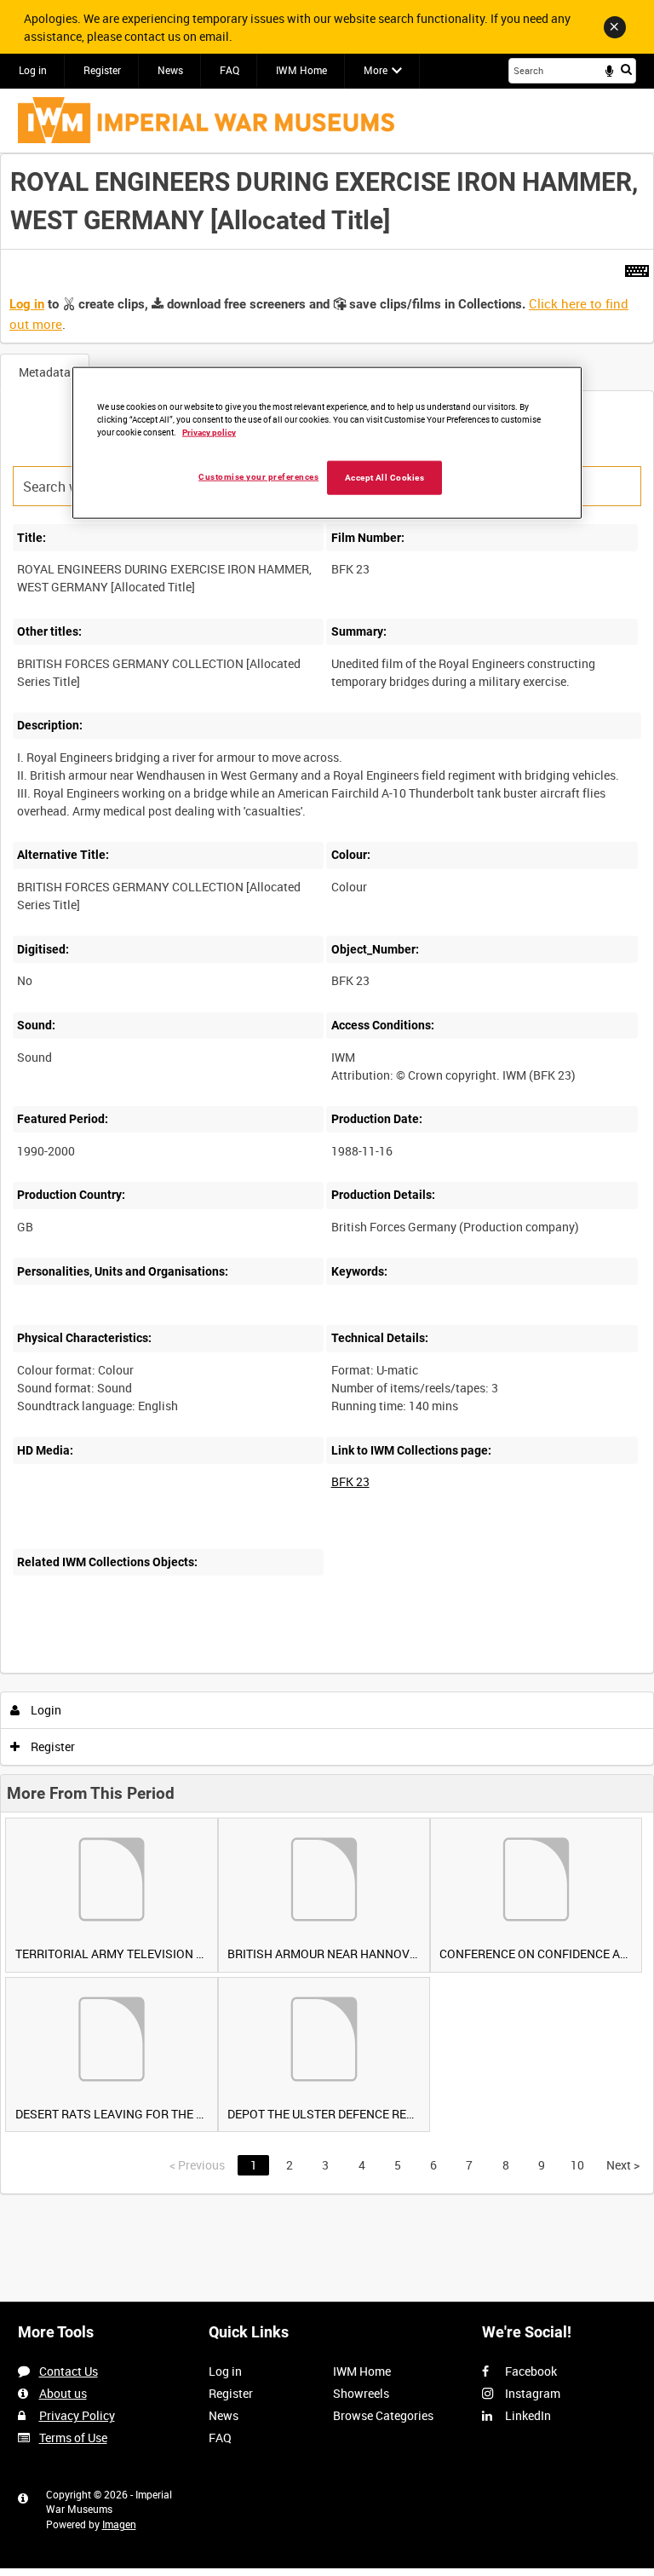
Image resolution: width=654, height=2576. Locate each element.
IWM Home (301, 70)
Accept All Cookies (385, 478)
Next (623, 2165)
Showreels (361, 2393)
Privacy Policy (77, 2415)
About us (63, 2393)
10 (577, 2165)
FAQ (229, 70)
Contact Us (69, 2371)
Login (45, 1710)
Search (626, 69)
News (170, 70)
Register (102, 70)
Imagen (119, 2524)
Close (615, 27)
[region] (327, 443)
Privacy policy (209, 432)
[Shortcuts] (637, 268)
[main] (327, 1174)
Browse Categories (383, 2415)
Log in (33, 70)
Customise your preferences (258, 477)
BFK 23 (350, 1481)
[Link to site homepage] (206, 120)
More (376, 70)
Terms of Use (73, 2438)
